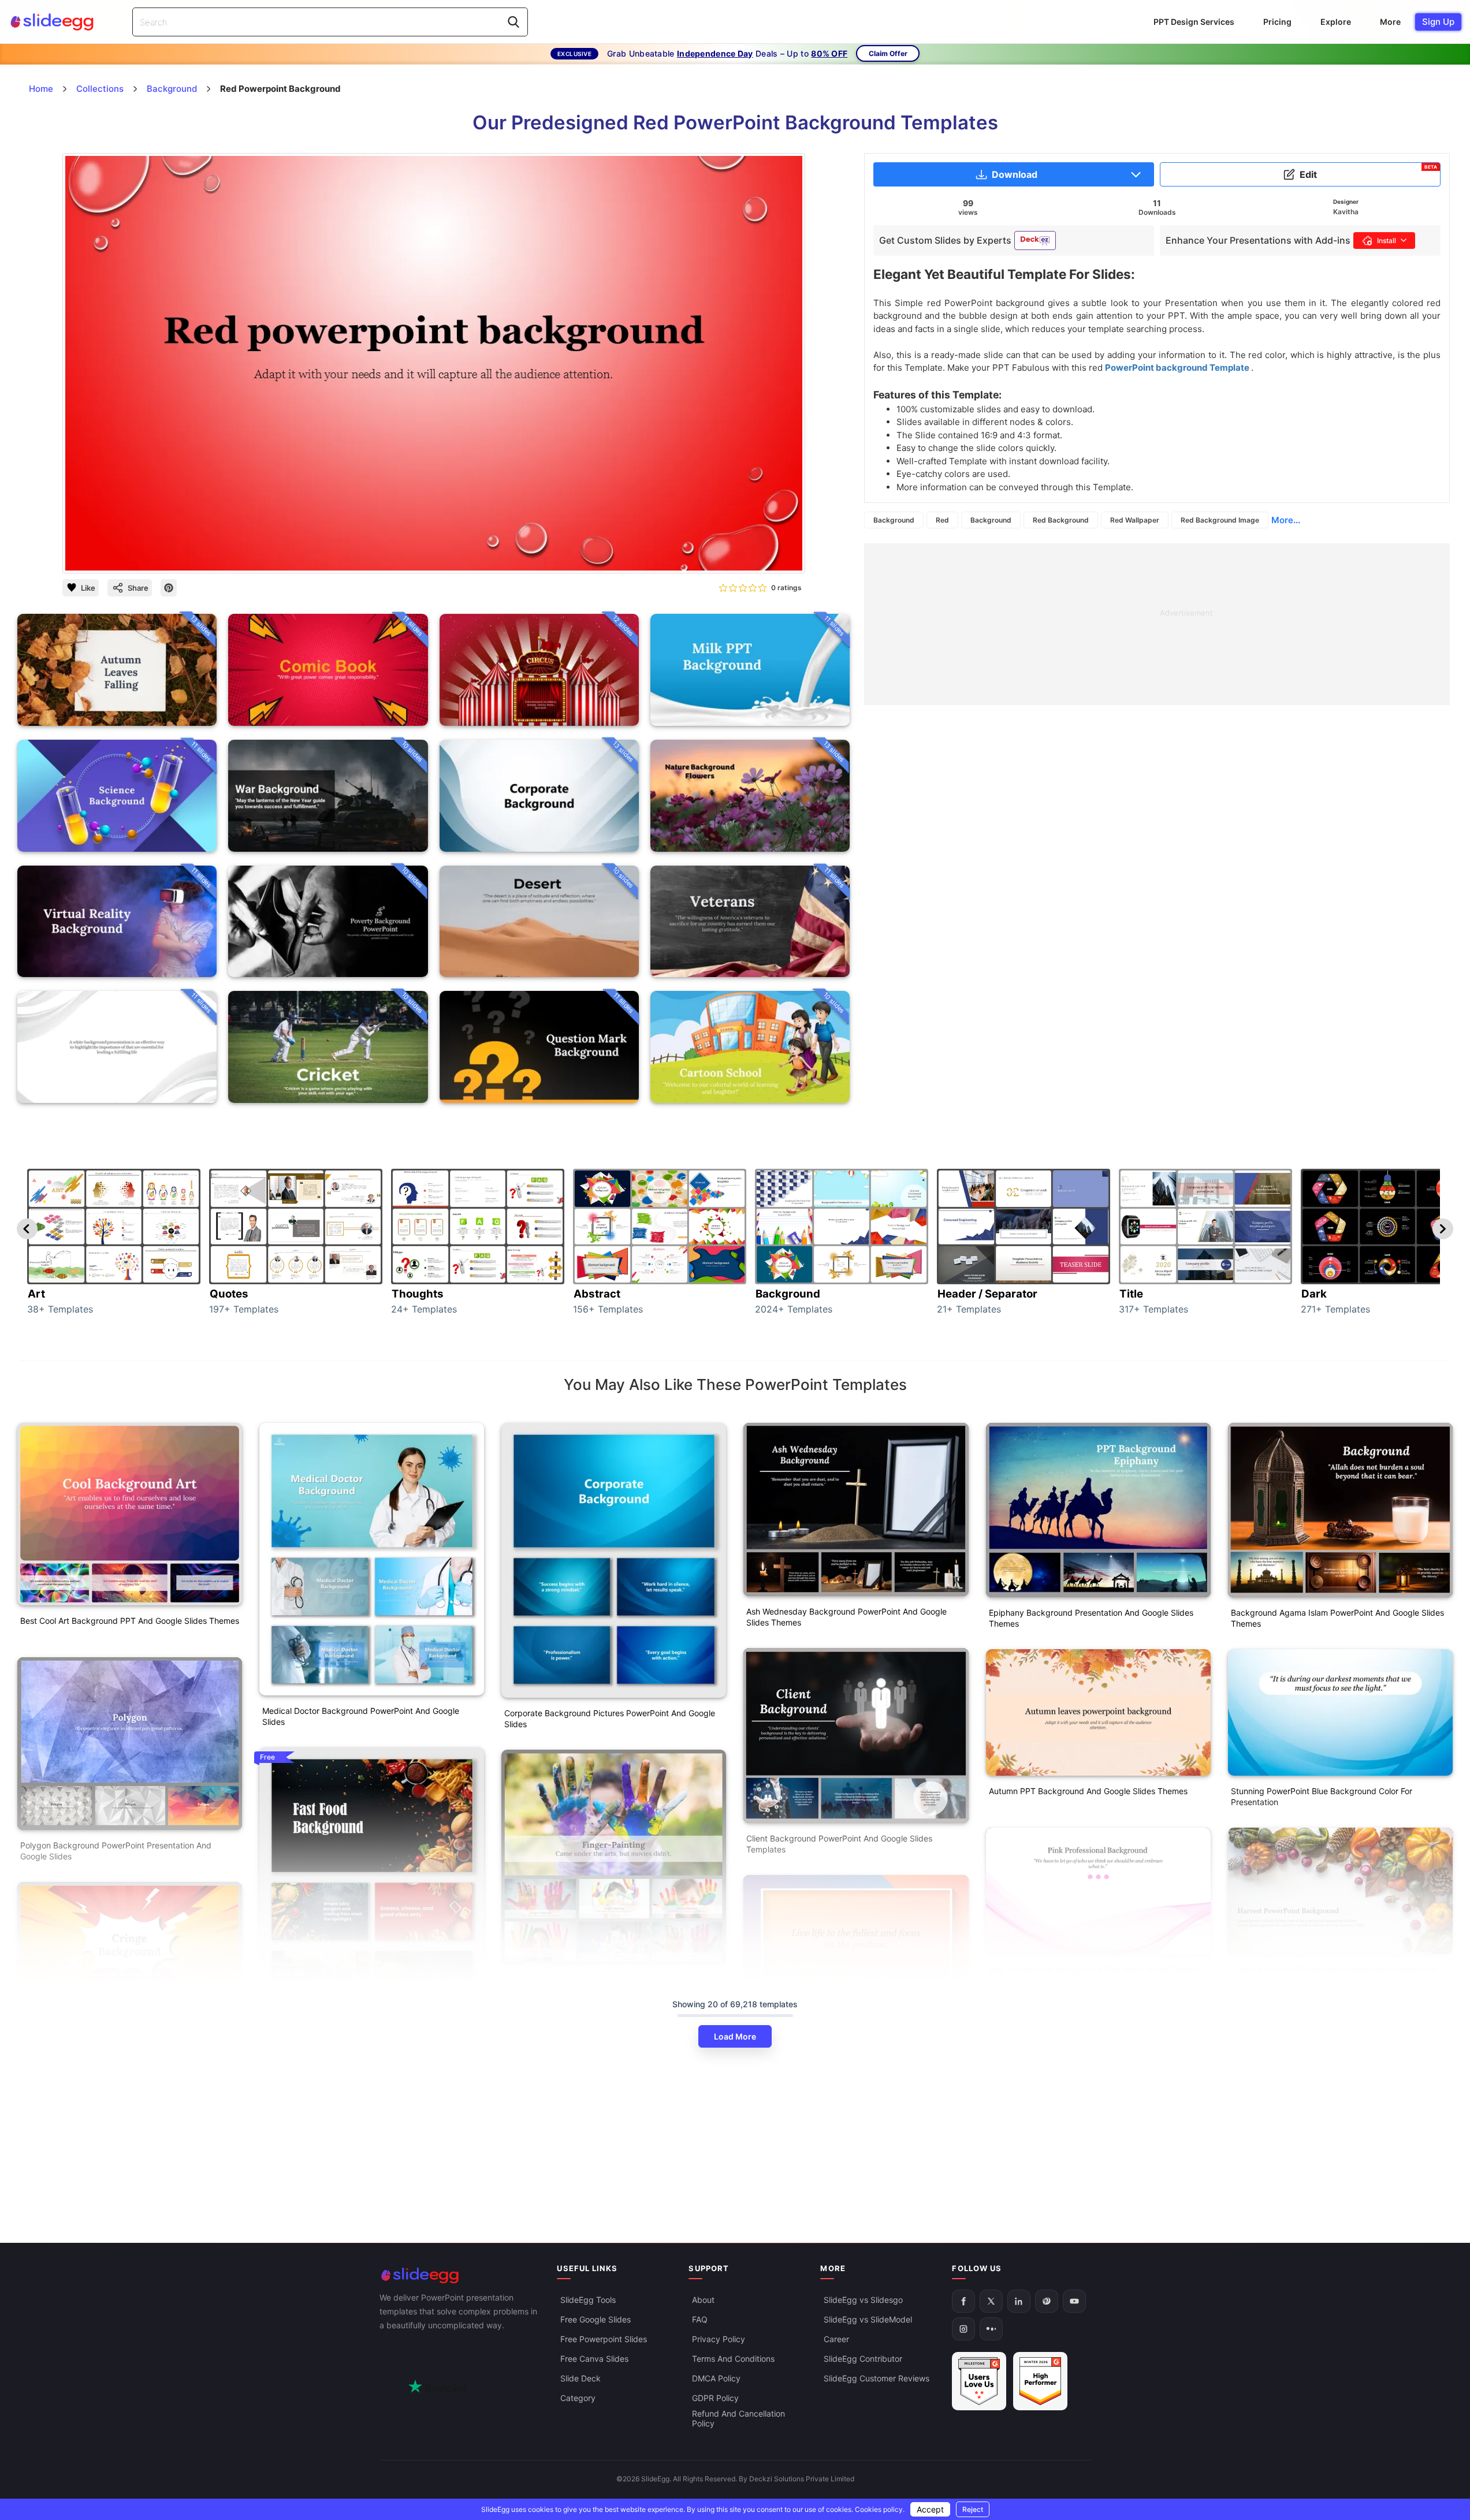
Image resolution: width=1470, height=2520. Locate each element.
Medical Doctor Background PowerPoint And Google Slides (361, 1716)
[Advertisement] (1157, 624)
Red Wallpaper (1135, 520)
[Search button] (513, 22)
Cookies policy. (880, 2509)
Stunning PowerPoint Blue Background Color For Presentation (1322, 1796)
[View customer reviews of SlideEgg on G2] (1040, 2381)
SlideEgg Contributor (863, 2359)
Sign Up (1438, 22)
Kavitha (1346, 212)
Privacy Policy (719, 2339)
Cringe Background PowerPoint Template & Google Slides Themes (129, 2074)
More (1390, 22)
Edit (1368, 172)
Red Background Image (1220, 520)
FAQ (700, 2319)
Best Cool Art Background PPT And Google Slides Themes (130, 1621)
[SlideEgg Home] (460, 2275)
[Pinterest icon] (169, 588)
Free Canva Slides (594, 2359)
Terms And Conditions (733, 2359)
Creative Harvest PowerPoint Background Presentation (1334, 1969)
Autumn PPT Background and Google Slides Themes (1088, 1791)
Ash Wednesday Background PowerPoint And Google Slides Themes (846, 1617)
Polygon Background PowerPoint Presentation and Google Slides (116, 1851)
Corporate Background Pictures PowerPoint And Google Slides (610, 1718)
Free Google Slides (596, 2319)
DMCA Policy (716, 2378)
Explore (1336, 22)
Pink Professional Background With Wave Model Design (1093, 1969)
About (703, 2300)
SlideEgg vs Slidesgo (863, 2300)
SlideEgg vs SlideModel (868, 2319)
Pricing (1277, 22)
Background (894, 520)
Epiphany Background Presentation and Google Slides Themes (1091, 1618)
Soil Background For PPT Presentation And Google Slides (369, 2217)
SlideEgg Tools (588, 2300)
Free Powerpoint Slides (604, 2339)
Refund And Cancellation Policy (738, 2418)
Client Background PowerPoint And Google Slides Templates (839, 1844)
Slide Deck (580, 2378)
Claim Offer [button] (888, 53)
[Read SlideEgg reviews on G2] (979, 2381)
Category (578, 2398)
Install (1387, 241)
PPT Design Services (1194, 22)
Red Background (1061, 520)
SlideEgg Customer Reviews (877, 2378)
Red (942, 520)
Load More (735, 2036)
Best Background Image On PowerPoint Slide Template (608, 2158)
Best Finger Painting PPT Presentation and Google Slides (611, 1980)
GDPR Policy (715, 2398)
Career (836, 2339)
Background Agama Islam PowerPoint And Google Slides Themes (1337, 1618)
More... (1286, 520)
